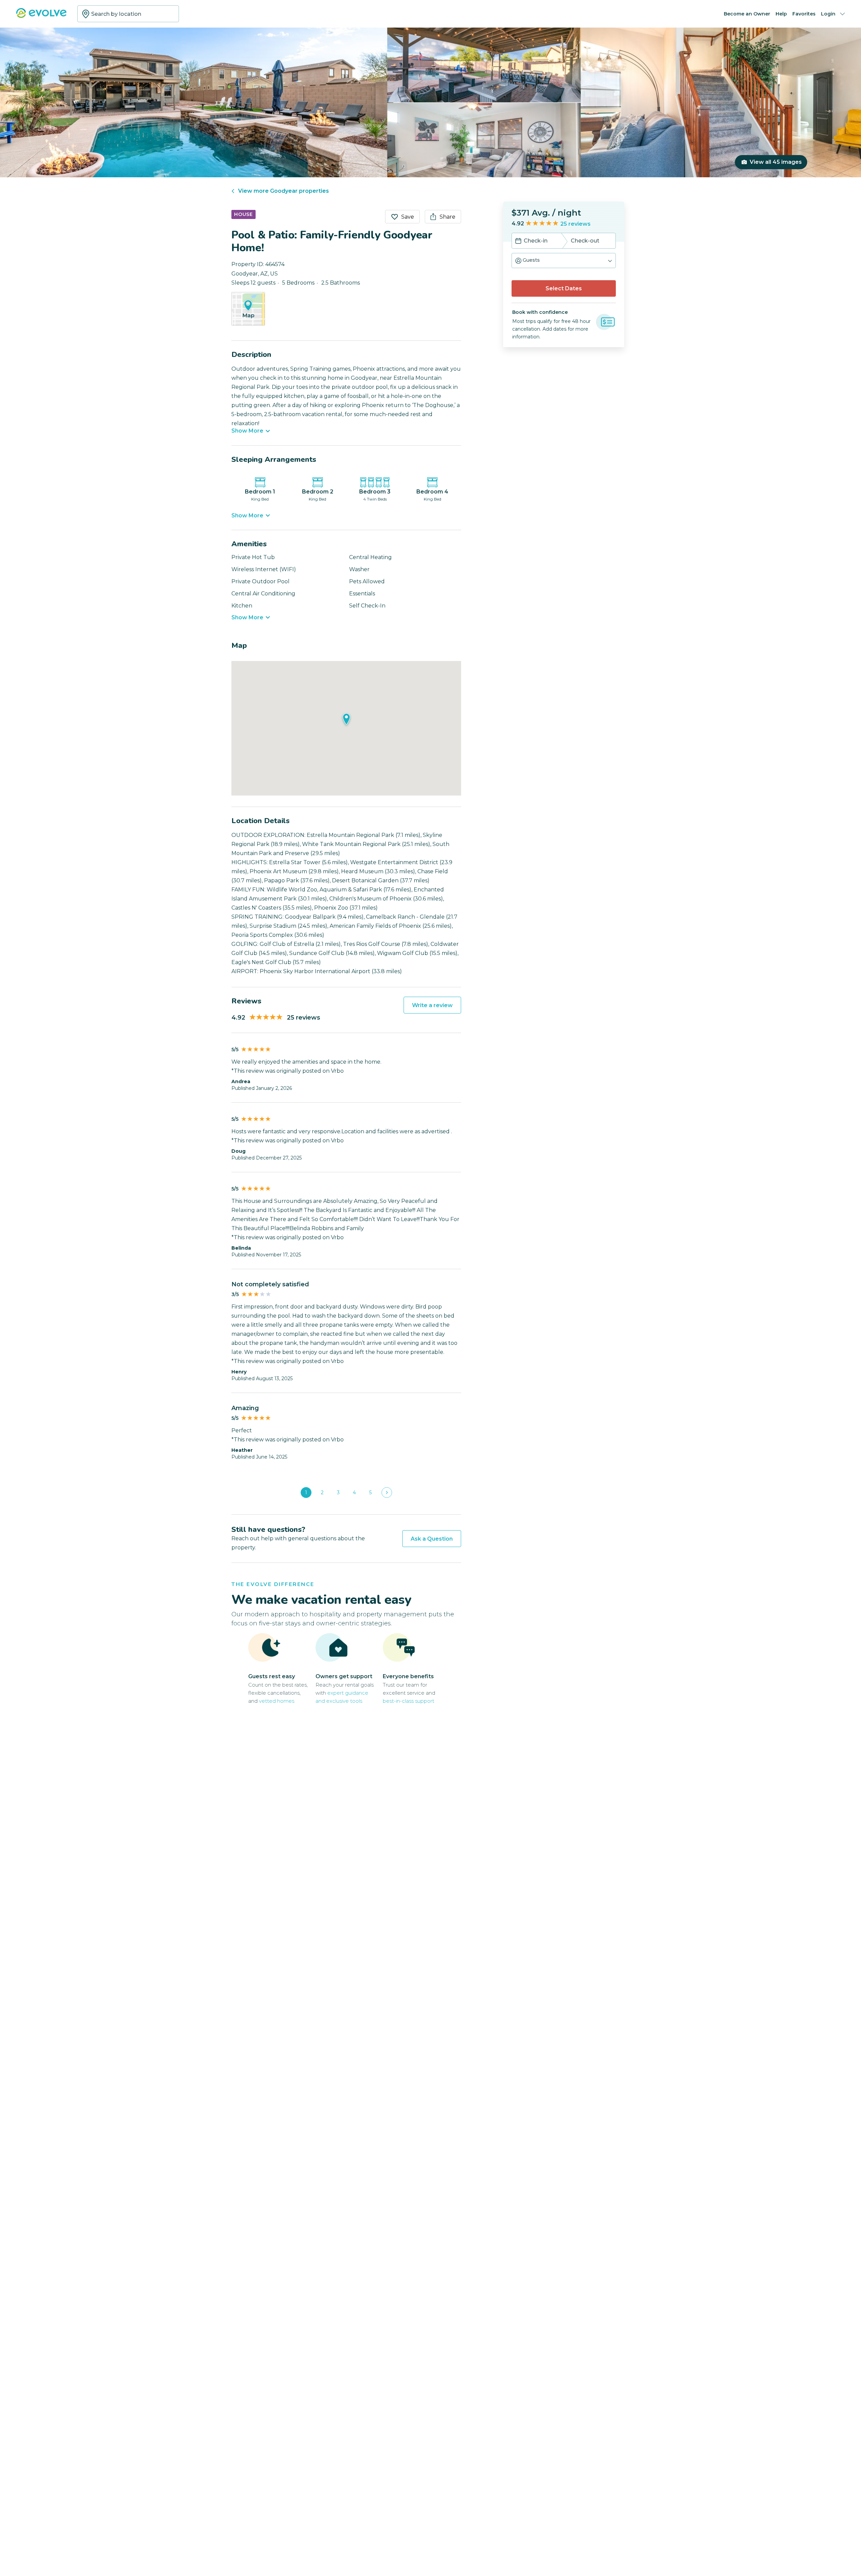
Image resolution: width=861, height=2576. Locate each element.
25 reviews (575, 224)
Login (828, 14)
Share (447, 217)
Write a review (432, 1005)
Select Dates (564, 288)
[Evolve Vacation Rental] (41, 16)
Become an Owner (747, 14)
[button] (564, 261)
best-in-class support (408, 1701)
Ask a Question (432, 1539)
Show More (247, 431)
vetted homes (277, 1701)
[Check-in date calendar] (518, 242)
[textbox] (128, 14)
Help (781, 14)
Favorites (804, 14)
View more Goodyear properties (284, 191)
